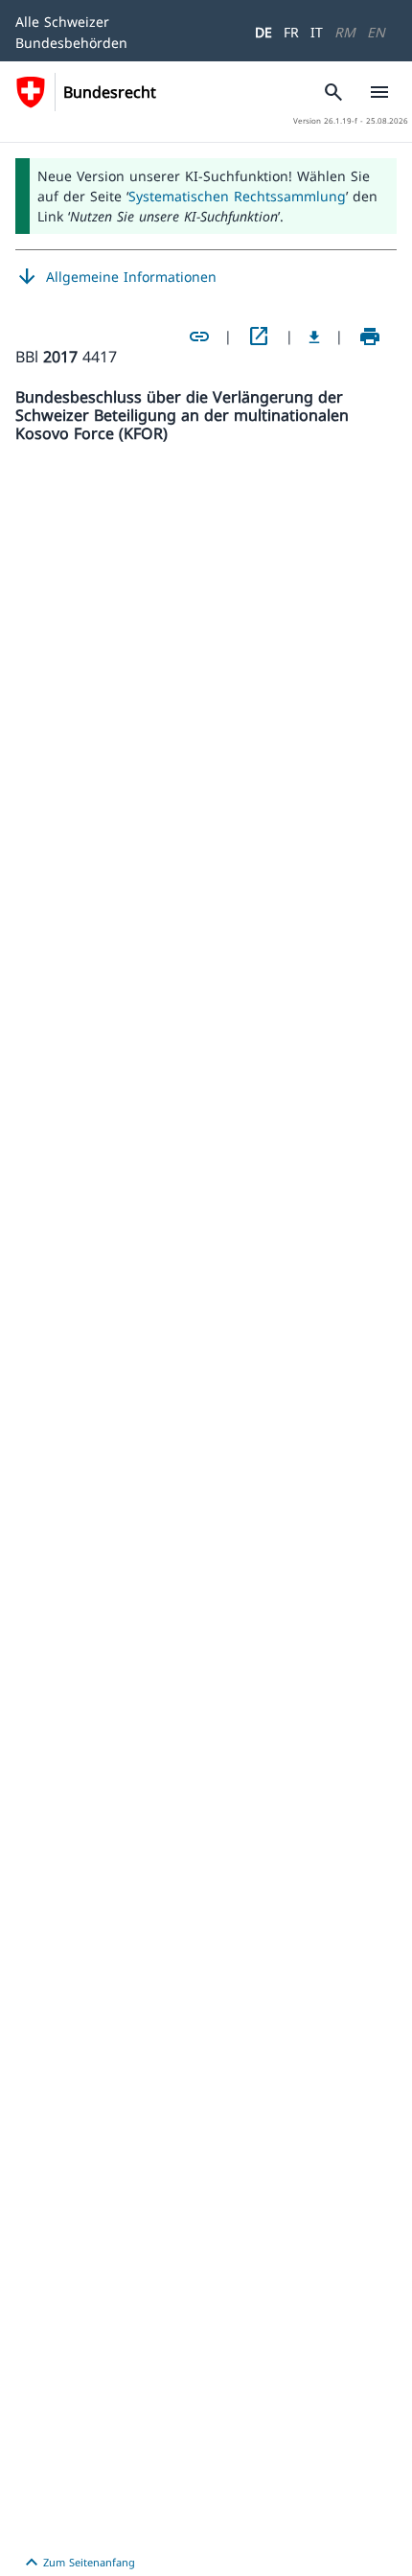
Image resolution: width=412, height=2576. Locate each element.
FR (291, 32)
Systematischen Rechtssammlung (237, 196)
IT (317, 32)
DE (263, 32)
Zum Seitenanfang (78, 2563)
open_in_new (259, 337)
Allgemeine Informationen (116, 277)
